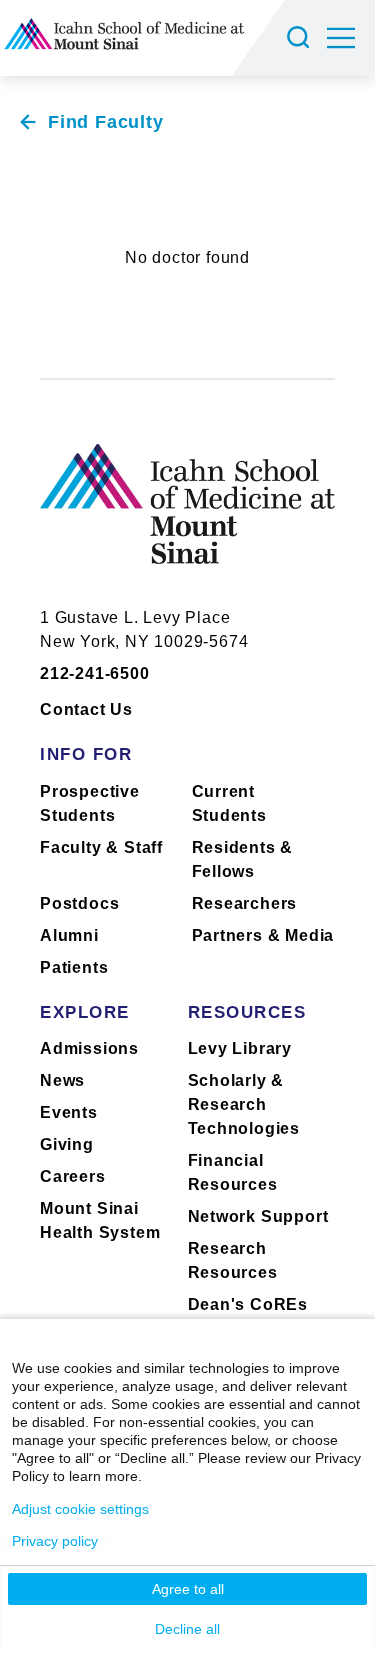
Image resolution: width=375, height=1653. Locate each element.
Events (69, 1112)
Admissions (89, 1048)
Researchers (245, 903)
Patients (74, 967)
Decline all (187, 1629)
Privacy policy (55, 1541)
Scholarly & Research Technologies (244, 1104)
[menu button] (351, 38)
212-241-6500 (95, 673)
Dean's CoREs (248, 1304)
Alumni (69, 935)
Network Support (258, 1216)
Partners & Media (263, 935)
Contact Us (86, 709)
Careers (73, 1176)
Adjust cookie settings (80, 1509)
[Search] (301, 38)
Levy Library (240, 1048)
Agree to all (188, 1589)
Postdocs (79, 903)
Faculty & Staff (101, 847)
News (62, 1080)
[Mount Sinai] (187, 519)
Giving (67, 1144)
